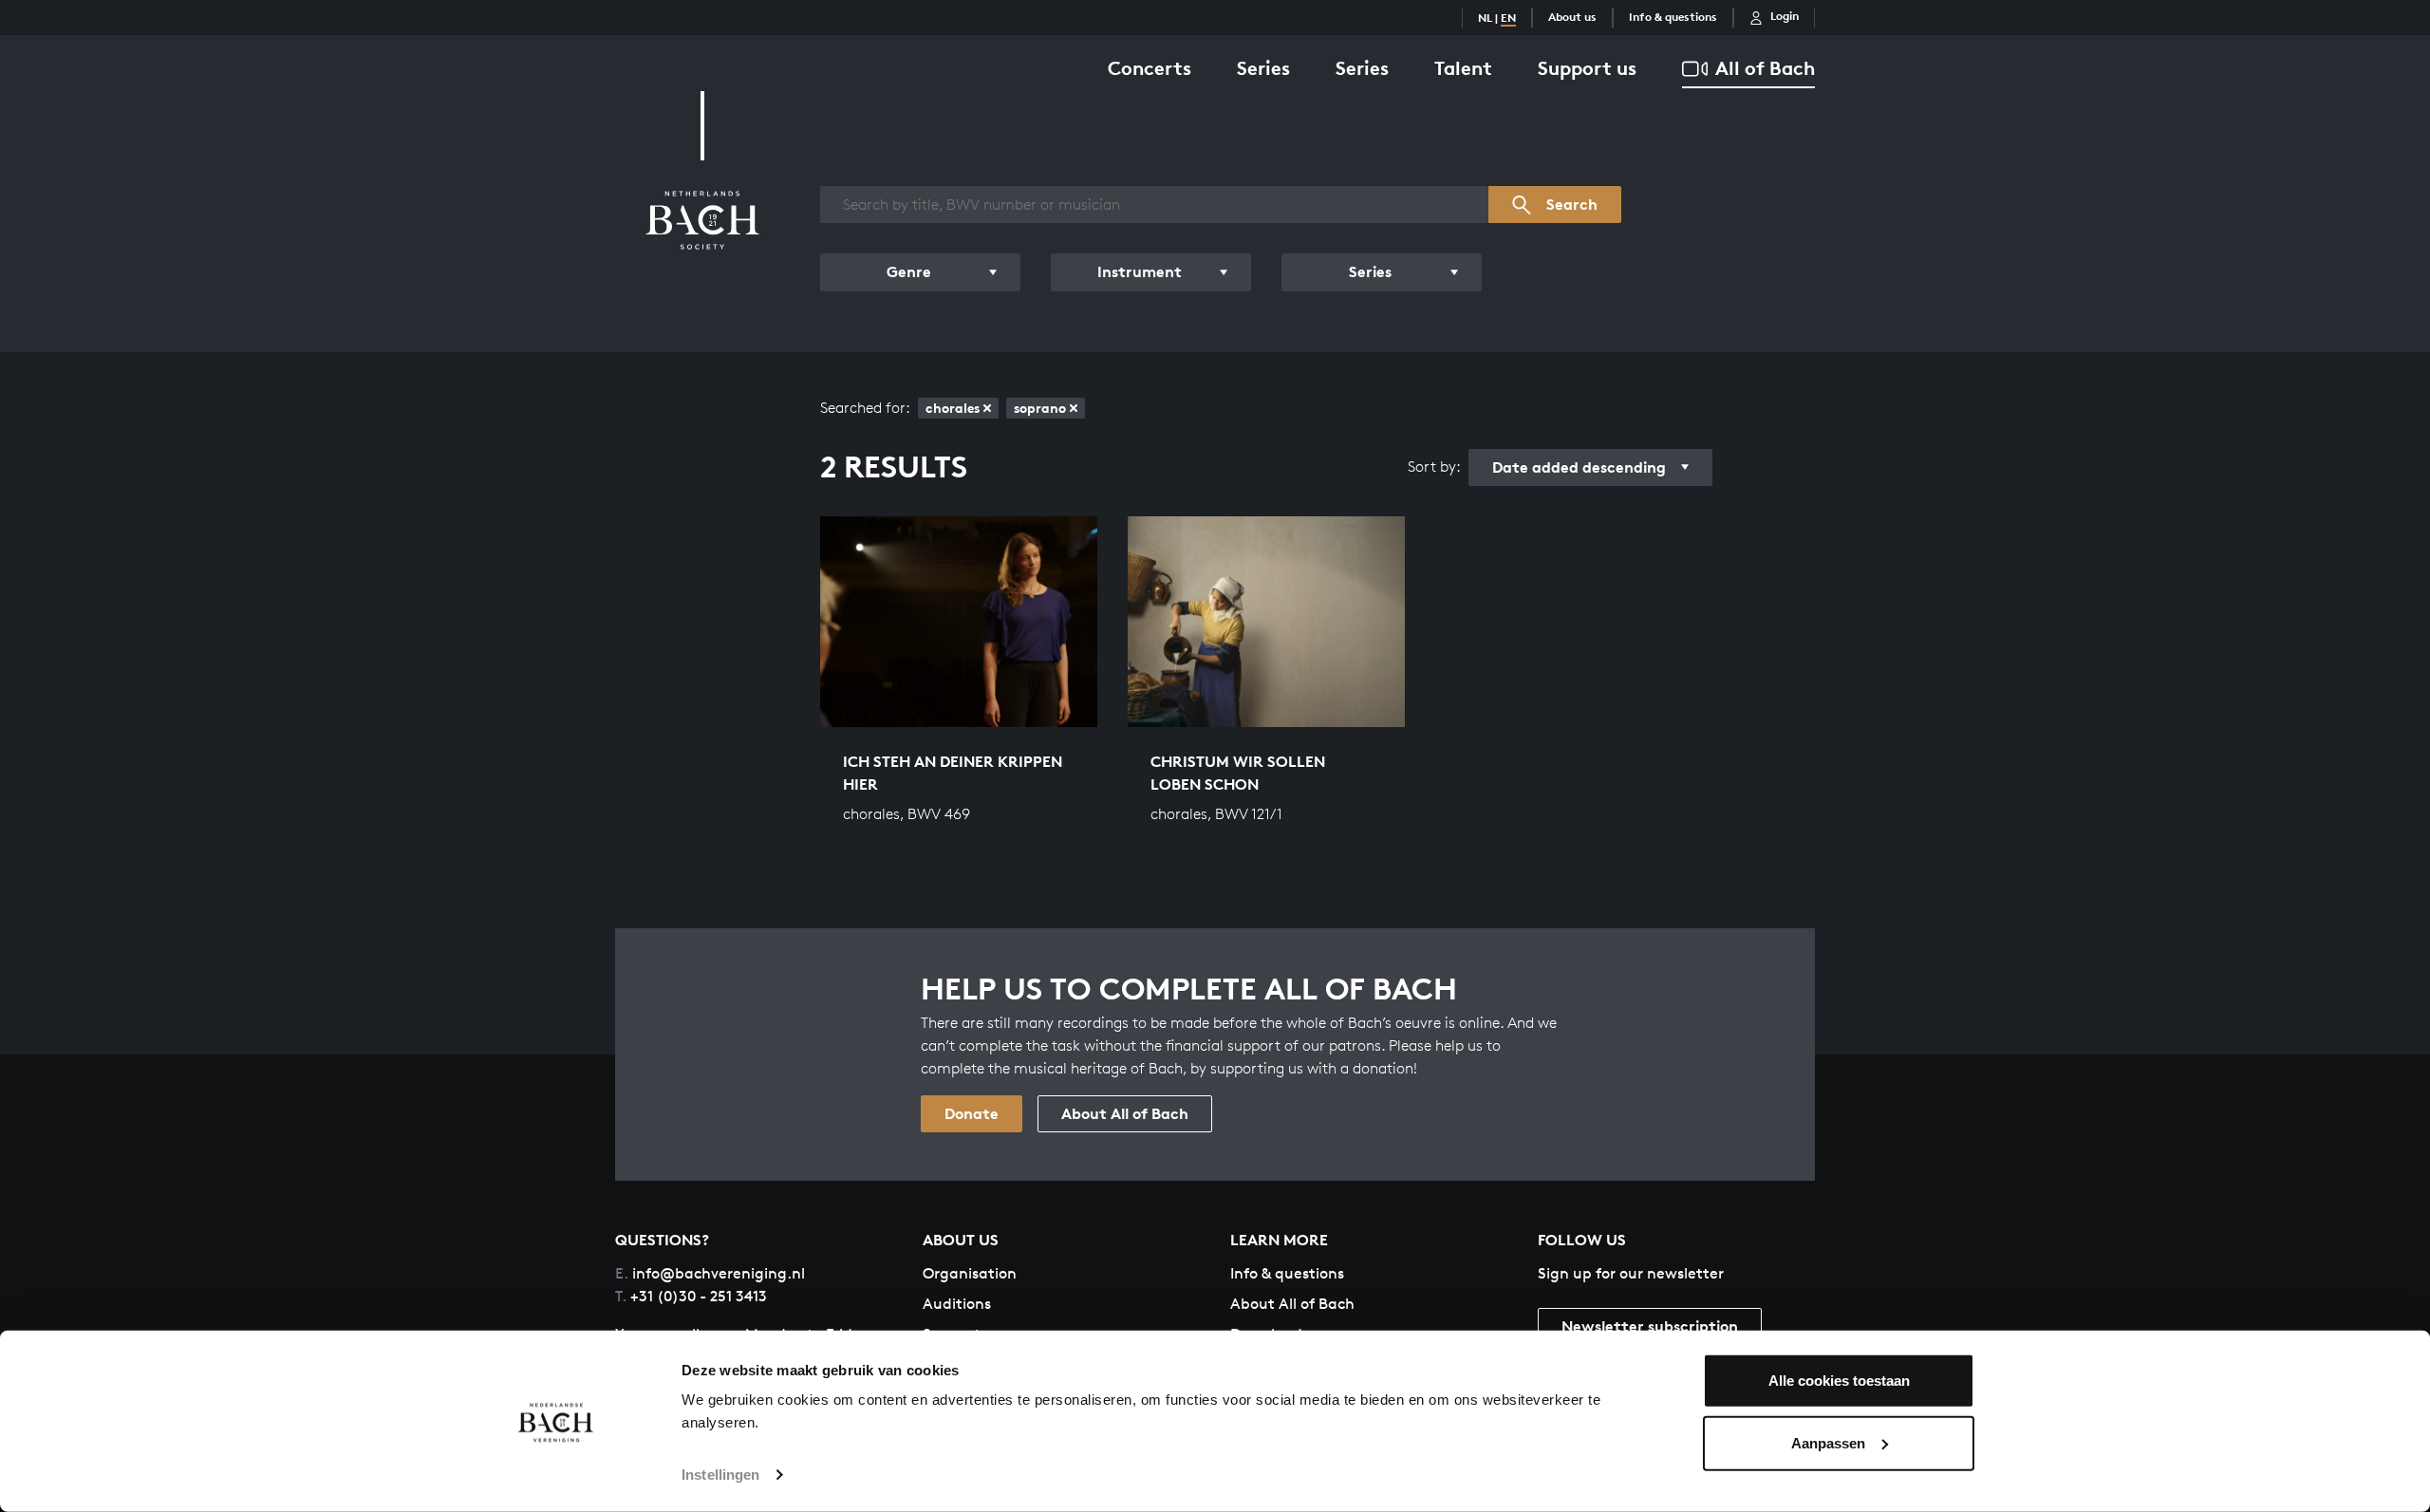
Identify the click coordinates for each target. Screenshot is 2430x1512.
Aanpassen (1828, 1442)
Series (1263, 68)
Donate (972, 1113)
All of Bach (1765, 68)
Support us (1587, 68)
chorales (953, 408)
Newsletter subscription (1650, 1326)
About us (1572, 17)
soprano (1040, 408)
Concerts (1150, 68)
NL (1485, 18)
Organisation (970, 1273)
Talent (1463, 68)
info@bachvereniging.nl (710, 1273)
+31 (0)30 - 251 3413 (691, 1296)
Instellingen (720, 1475)
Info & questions (1673, 17)
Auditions (957, 1304)
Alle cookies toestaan (1839, 1381)
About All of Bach (1125, 1113)
